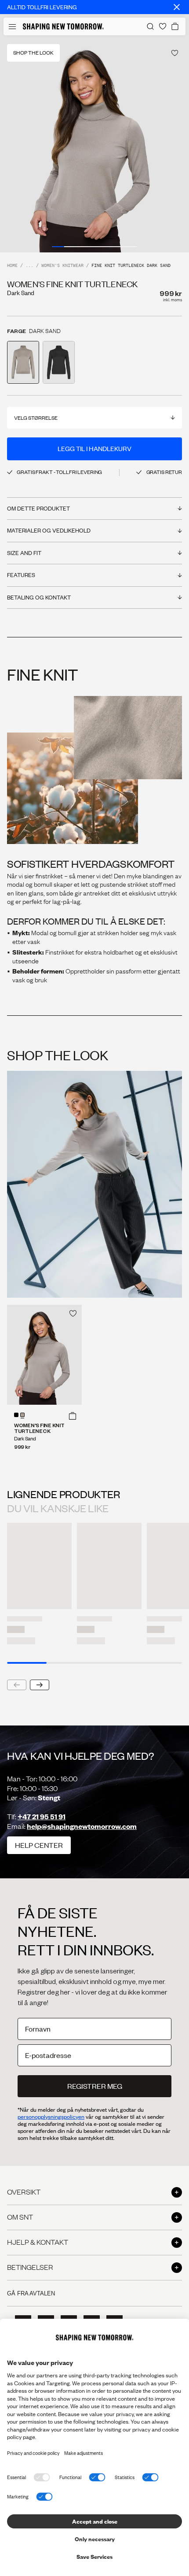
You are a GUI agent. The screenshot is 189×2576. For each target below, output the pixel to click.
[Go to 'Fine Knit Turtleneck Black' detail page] (59, 362)
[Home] (63, 26)
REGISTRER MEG (95, 2086)
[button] (73, 1416)
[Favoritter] (163, 26)
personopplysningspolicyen (51, 2117)
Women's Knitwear (62, 266)
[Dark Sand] (22, 1415)
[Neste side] (40, 1685)
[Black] (16, 1415)
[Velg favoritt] (175, 53)
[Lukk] (177, 7)
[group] (94, 144)
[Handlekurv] (175, 26)
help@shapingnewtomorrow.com (82, 1826)
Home (12, 266)
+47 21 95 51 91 (42, 1816)
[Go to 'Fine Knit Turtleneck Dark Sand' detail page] (23, 362)
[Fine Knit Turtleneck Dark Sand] (44, 1355)
